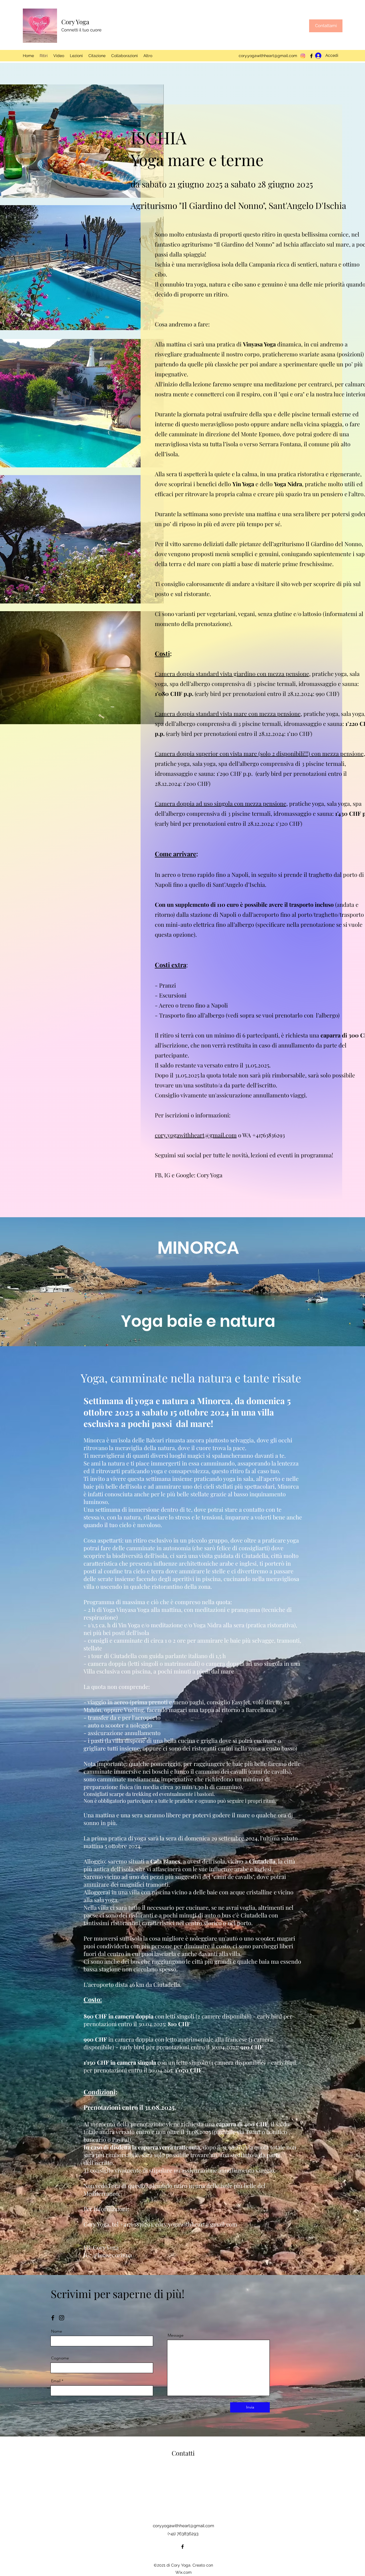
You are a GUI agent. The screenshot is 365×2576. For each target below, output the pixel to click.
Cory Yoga (75, 22)
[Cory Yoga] (53, 2318)
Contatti (183, 2453)
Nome (57, 2331)
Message (176, 2335)
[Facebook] (182, 2547)
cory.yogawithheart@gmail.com (268, 56)
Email (56, 2381)
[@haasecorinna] (62, 2318)
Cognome (60, 2358)
